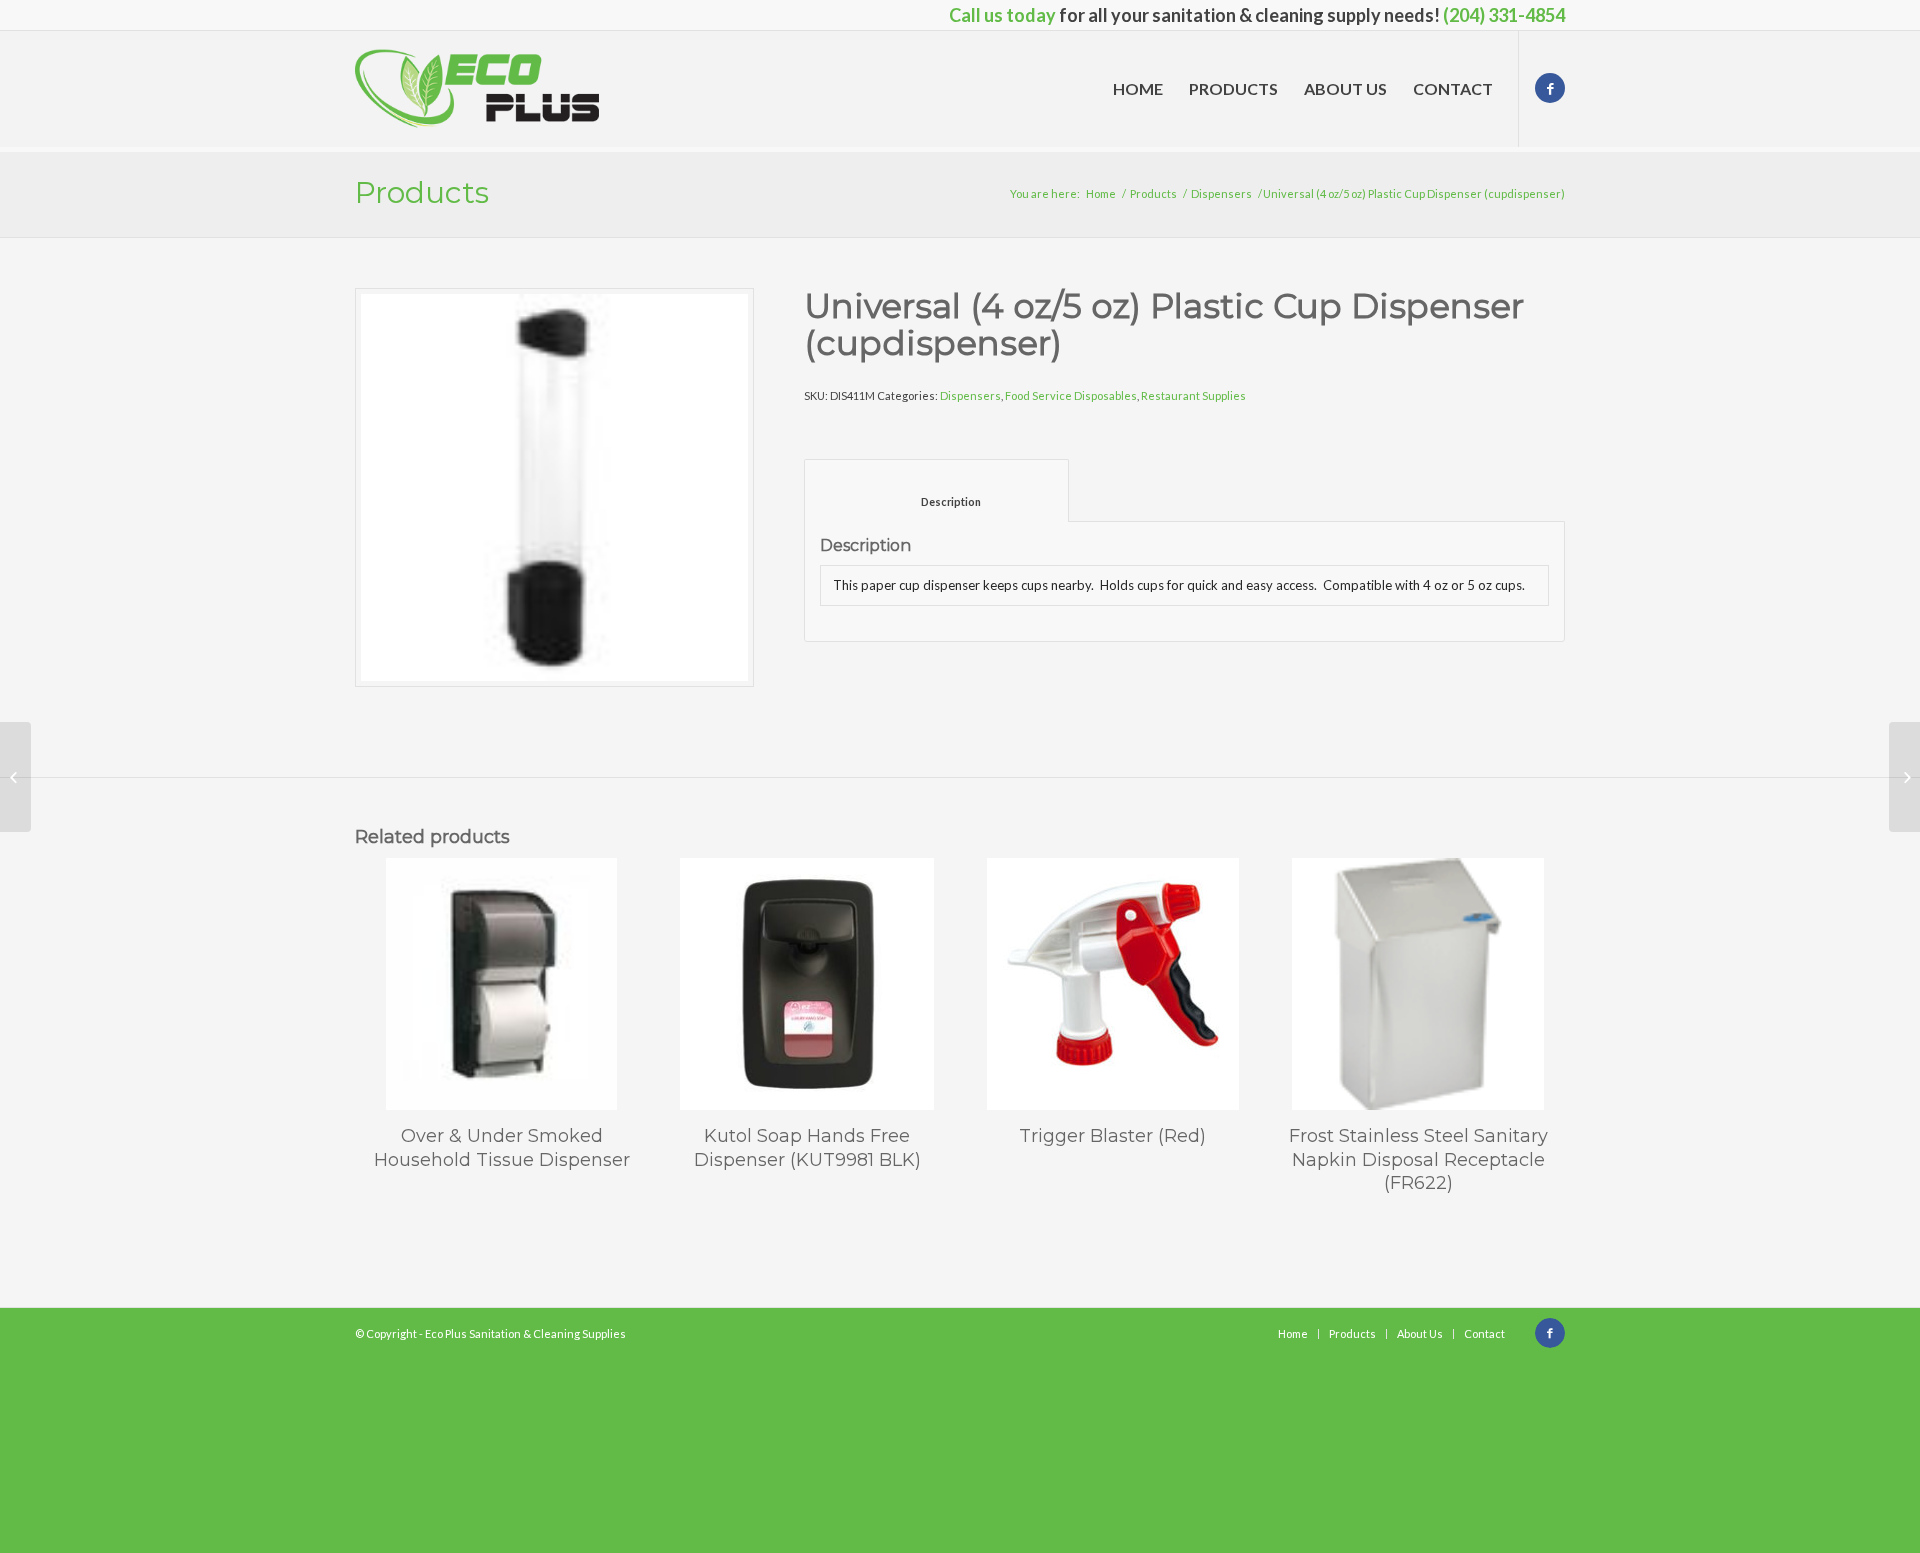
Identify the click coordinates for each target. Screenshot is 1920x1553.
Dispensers (1221, 193)
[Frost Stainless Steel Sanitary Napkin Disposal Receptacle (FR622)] (15, 777)
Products (422, 192)
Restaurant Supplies (1193, 395)
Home (1101, 193)
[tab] (936, 490)
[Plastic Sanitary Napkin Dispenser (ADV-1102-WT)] (1904, 777)
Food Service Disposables (1071, 395)
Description (937, 501)
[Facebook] (1550, 88)
